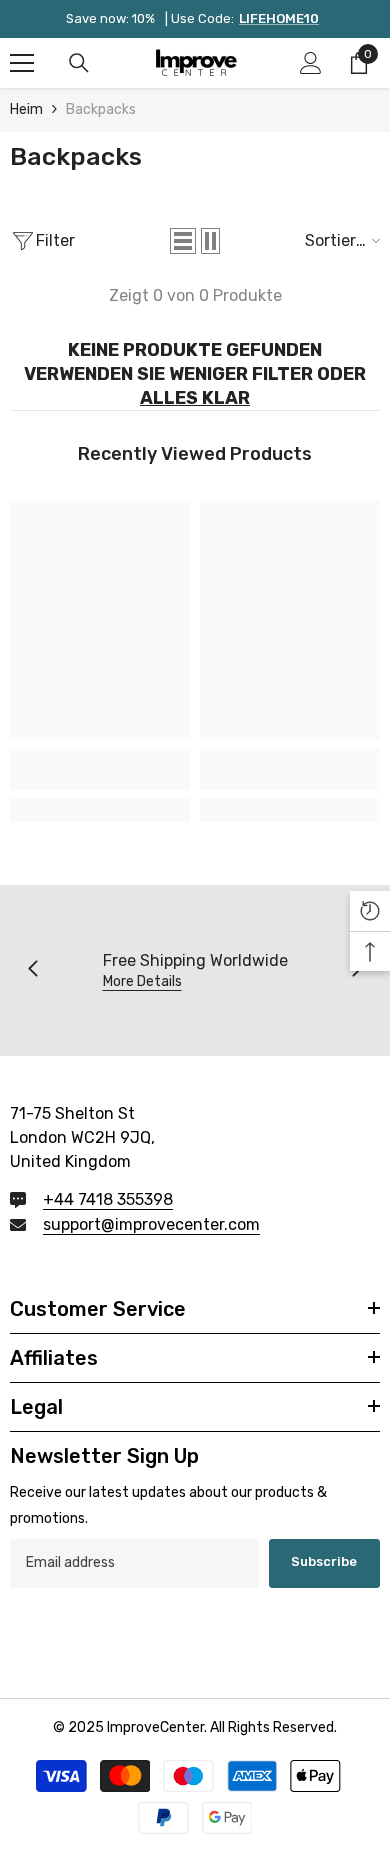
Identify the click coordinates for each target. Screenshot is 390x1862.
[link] (100, 769)
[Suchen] (79, 63)
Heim (26, 109)
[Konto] (311, 63)
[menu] (22, 63)
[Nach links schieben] (34, 970)
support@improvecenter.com (151, 1224)
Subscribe (324, 1561)
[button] (183, 241)
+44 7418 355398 (108, 1199)
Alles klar (195, 398)
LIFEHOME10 (279, 18)
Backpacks (101, 109)
